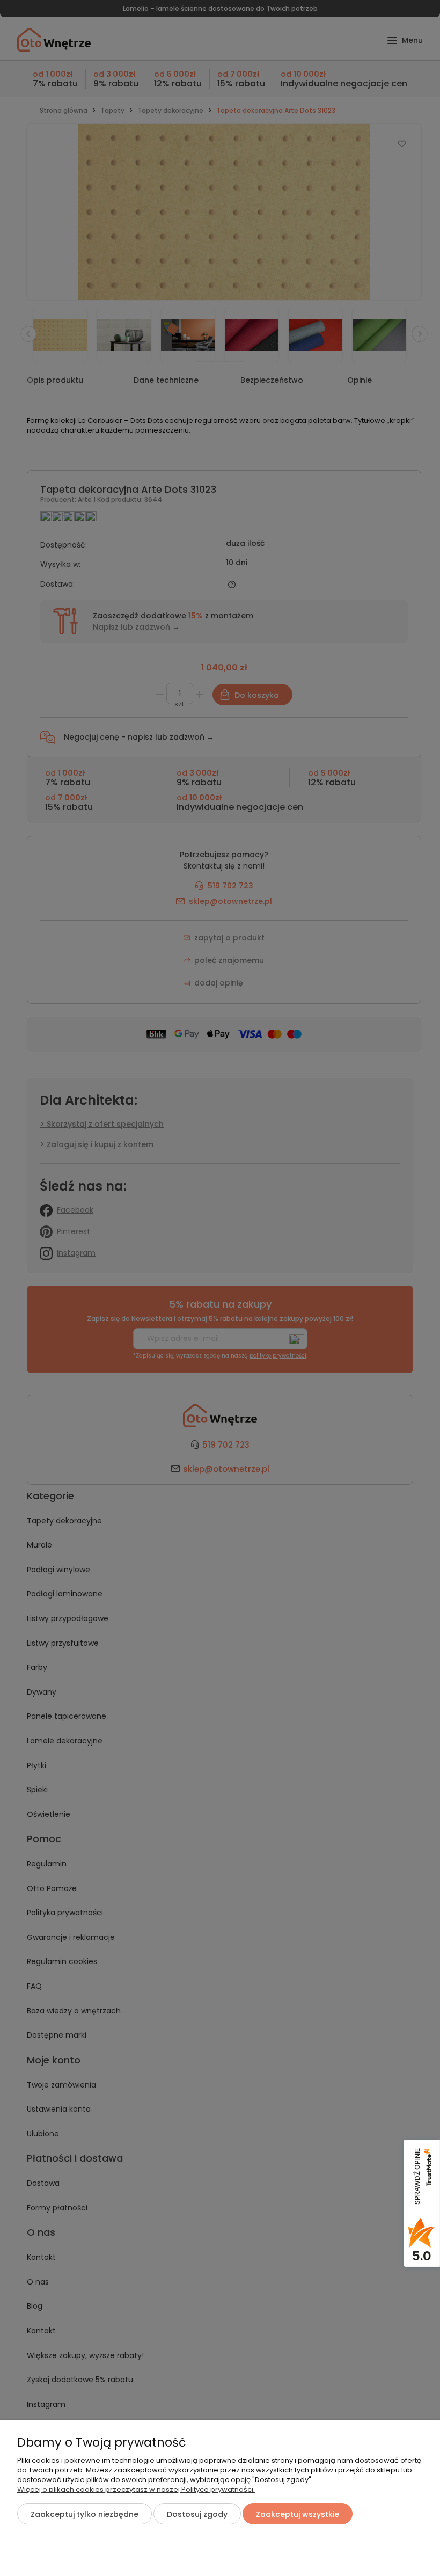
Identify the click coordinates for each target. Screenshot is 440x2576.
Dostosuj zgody (197, 2514)
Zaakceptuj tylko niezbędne (85, 2514)
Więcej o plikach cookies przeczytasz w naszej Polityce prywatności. (136, 2489)
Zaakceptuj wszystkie (298, 2514)
